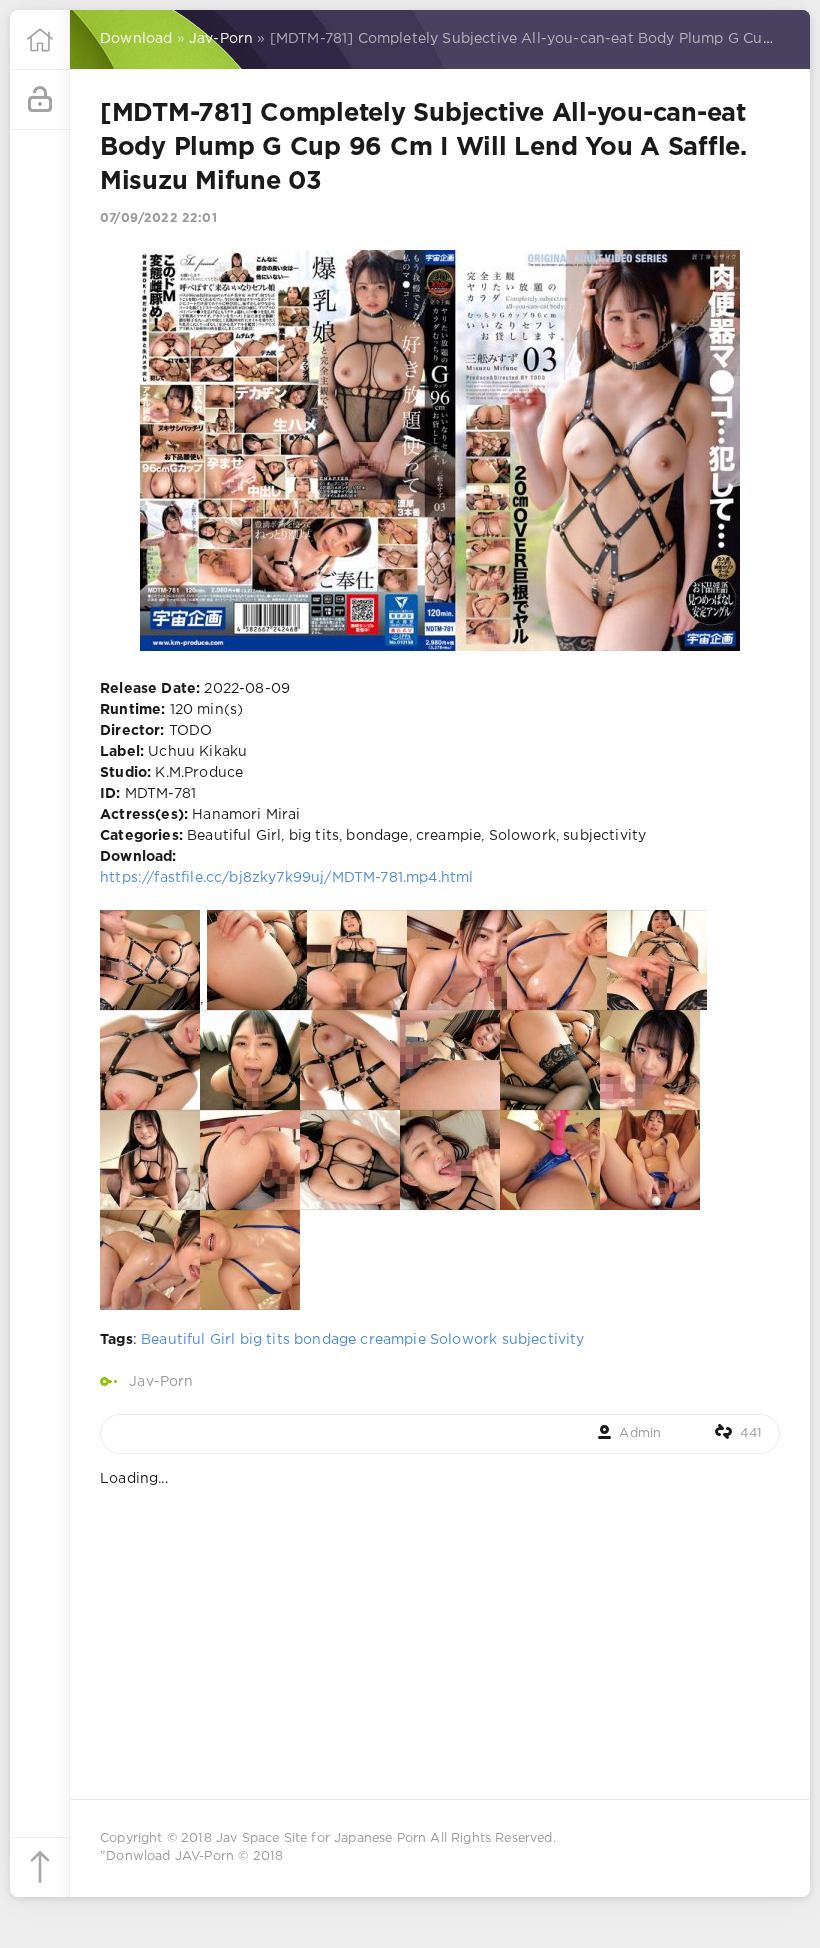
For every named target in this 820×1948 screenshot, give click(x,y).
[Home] (40, 40)
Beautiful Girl (188, 1340)
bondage (325, 1340)
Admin (640, 1433)
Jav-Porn (161, 1382)
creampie (392, 1340)
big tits (265, 1340)
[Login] (40, 100)
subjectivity (543, 1340)
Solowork (463, 1340)
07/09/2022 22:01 (158, 218)
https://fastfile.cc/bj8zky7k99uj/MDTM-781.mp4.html (286, 878)
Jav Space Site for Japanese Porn (321, 1838)
